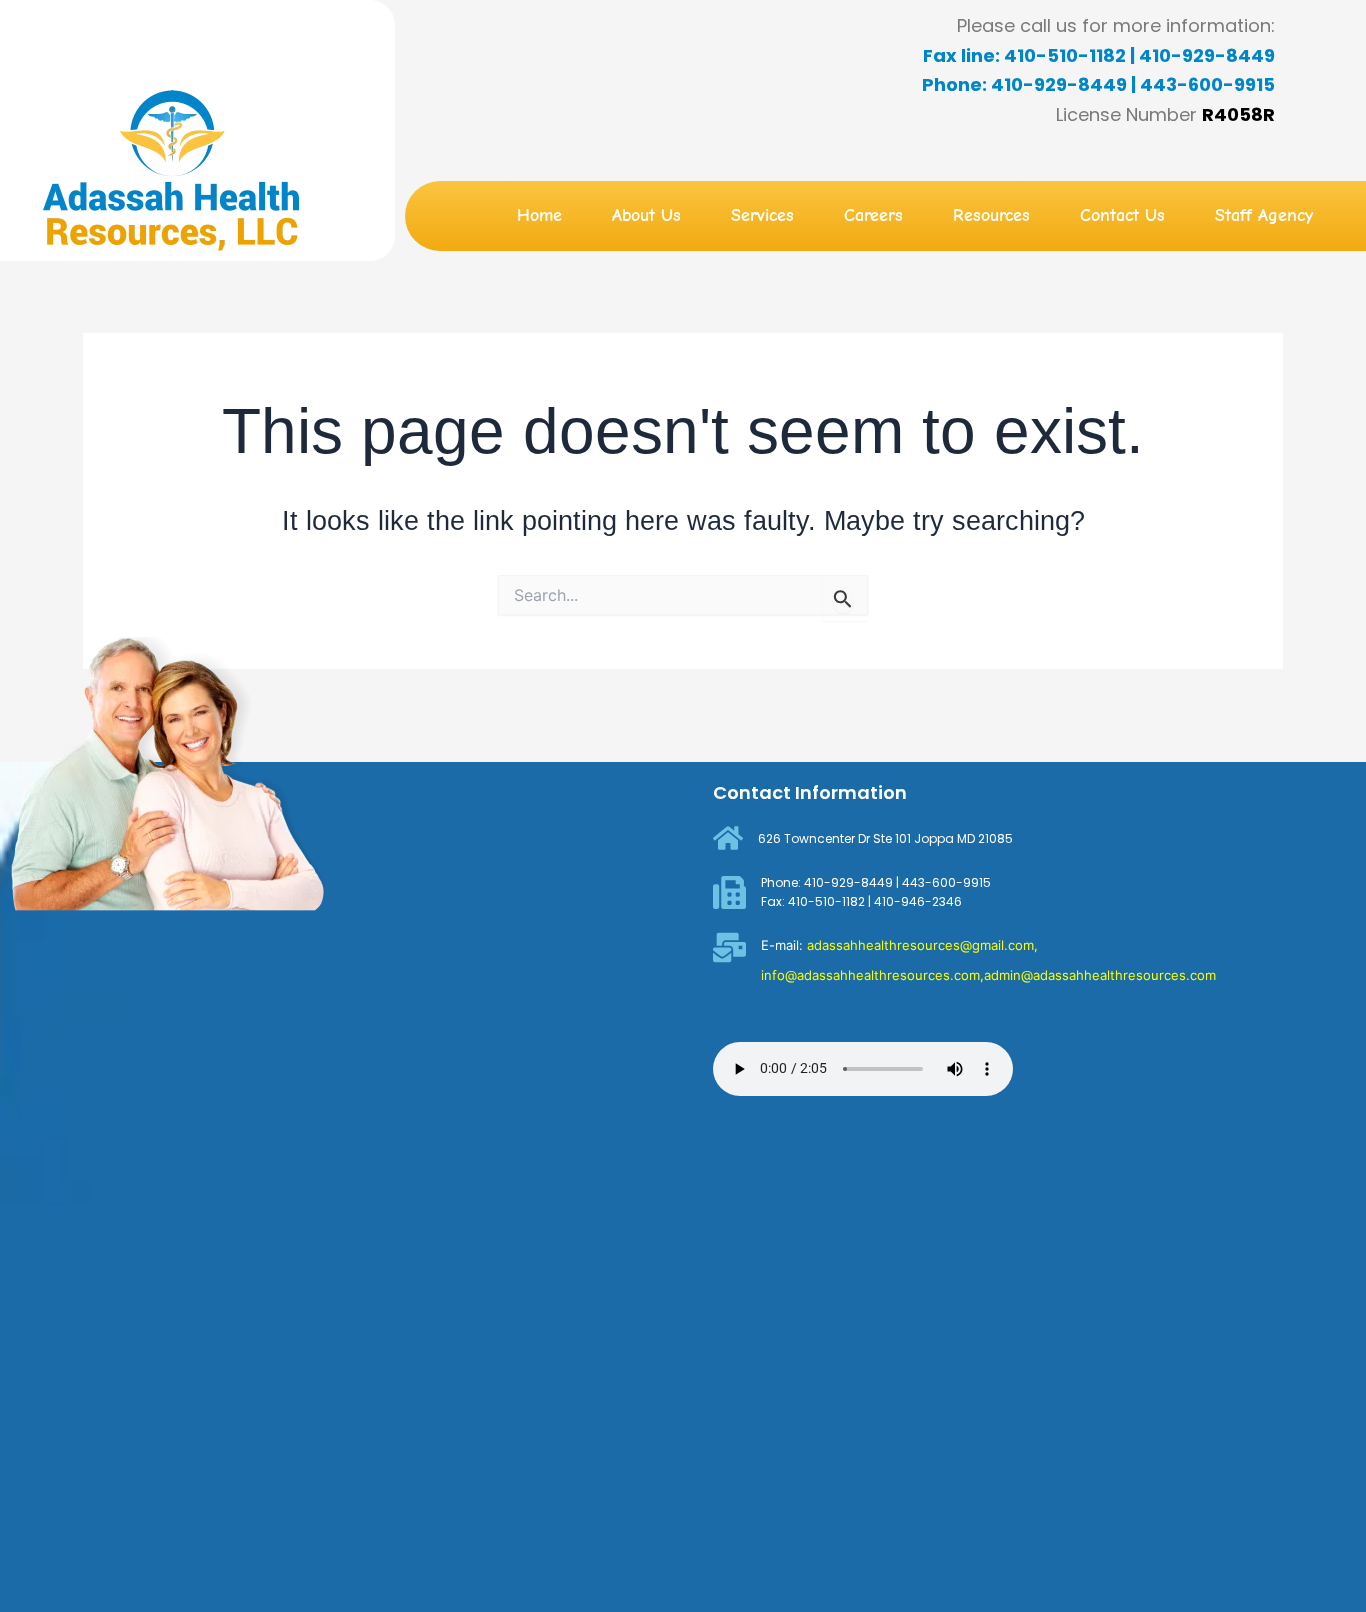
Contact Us (1122, 215)
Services (762, 215)
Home (539, 215)
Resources (991, 215)
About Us (646, 215)
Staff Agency (1264, 215)
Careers (873, 215)
